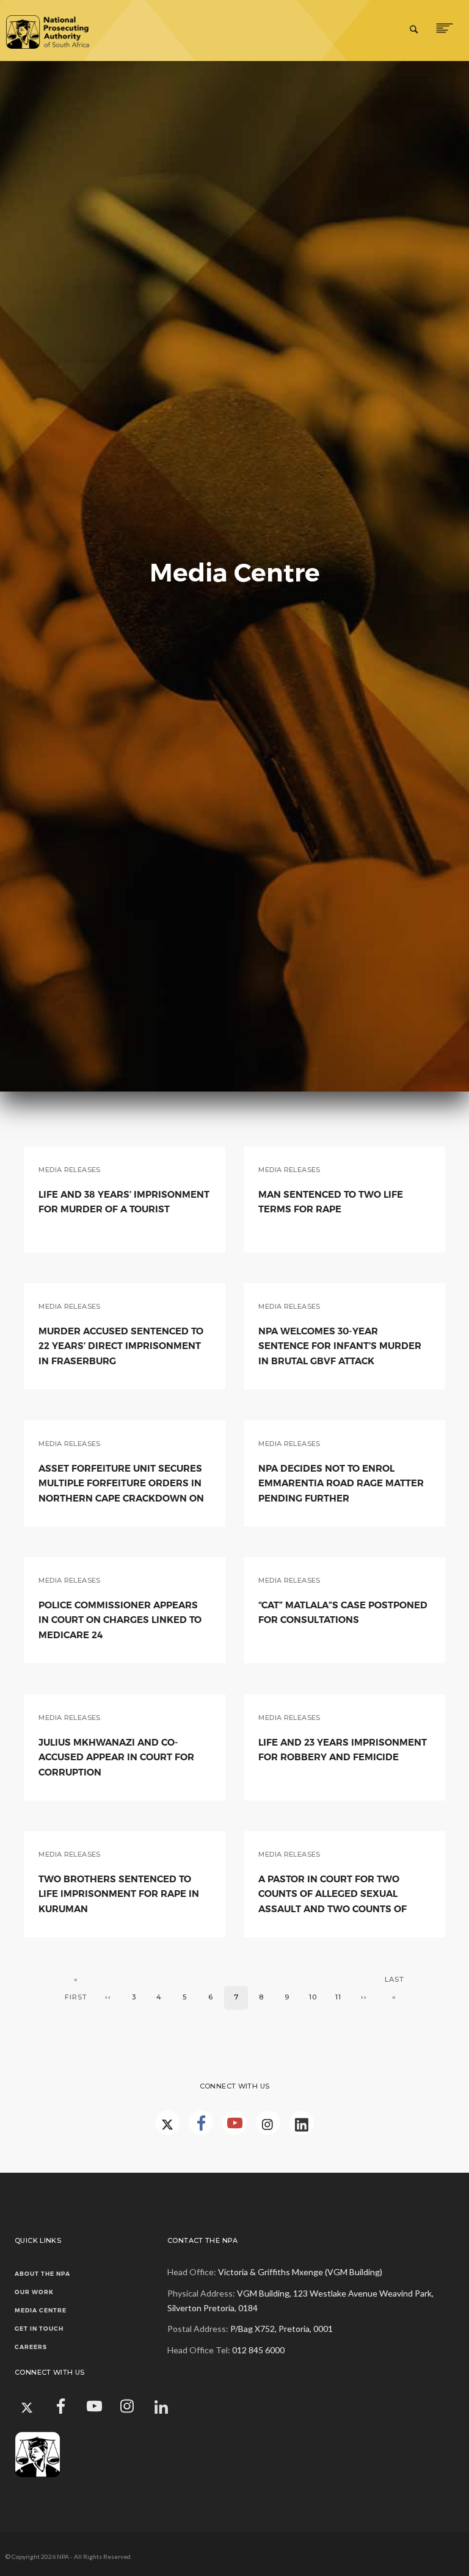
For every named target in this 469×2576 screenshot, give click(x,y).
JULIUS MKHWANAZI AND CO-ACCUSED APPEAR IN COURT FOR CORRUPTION (116, 1757)
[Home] (57, 31)
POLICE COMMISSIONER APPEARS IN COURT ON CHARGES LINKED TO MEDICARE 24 (120, 1620)
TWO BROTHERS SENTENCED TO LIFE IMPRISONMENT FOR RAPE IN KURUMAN (119, 1894)
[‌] (201, 2123)
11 (343, 1997)
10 (317, 1997)
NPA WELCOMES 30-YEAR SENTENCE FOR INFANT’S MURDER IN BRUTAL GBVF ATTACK (340, 1346)
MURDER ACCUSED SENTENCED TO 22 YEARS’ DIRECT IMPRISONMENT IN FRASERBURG (121, 1346)
